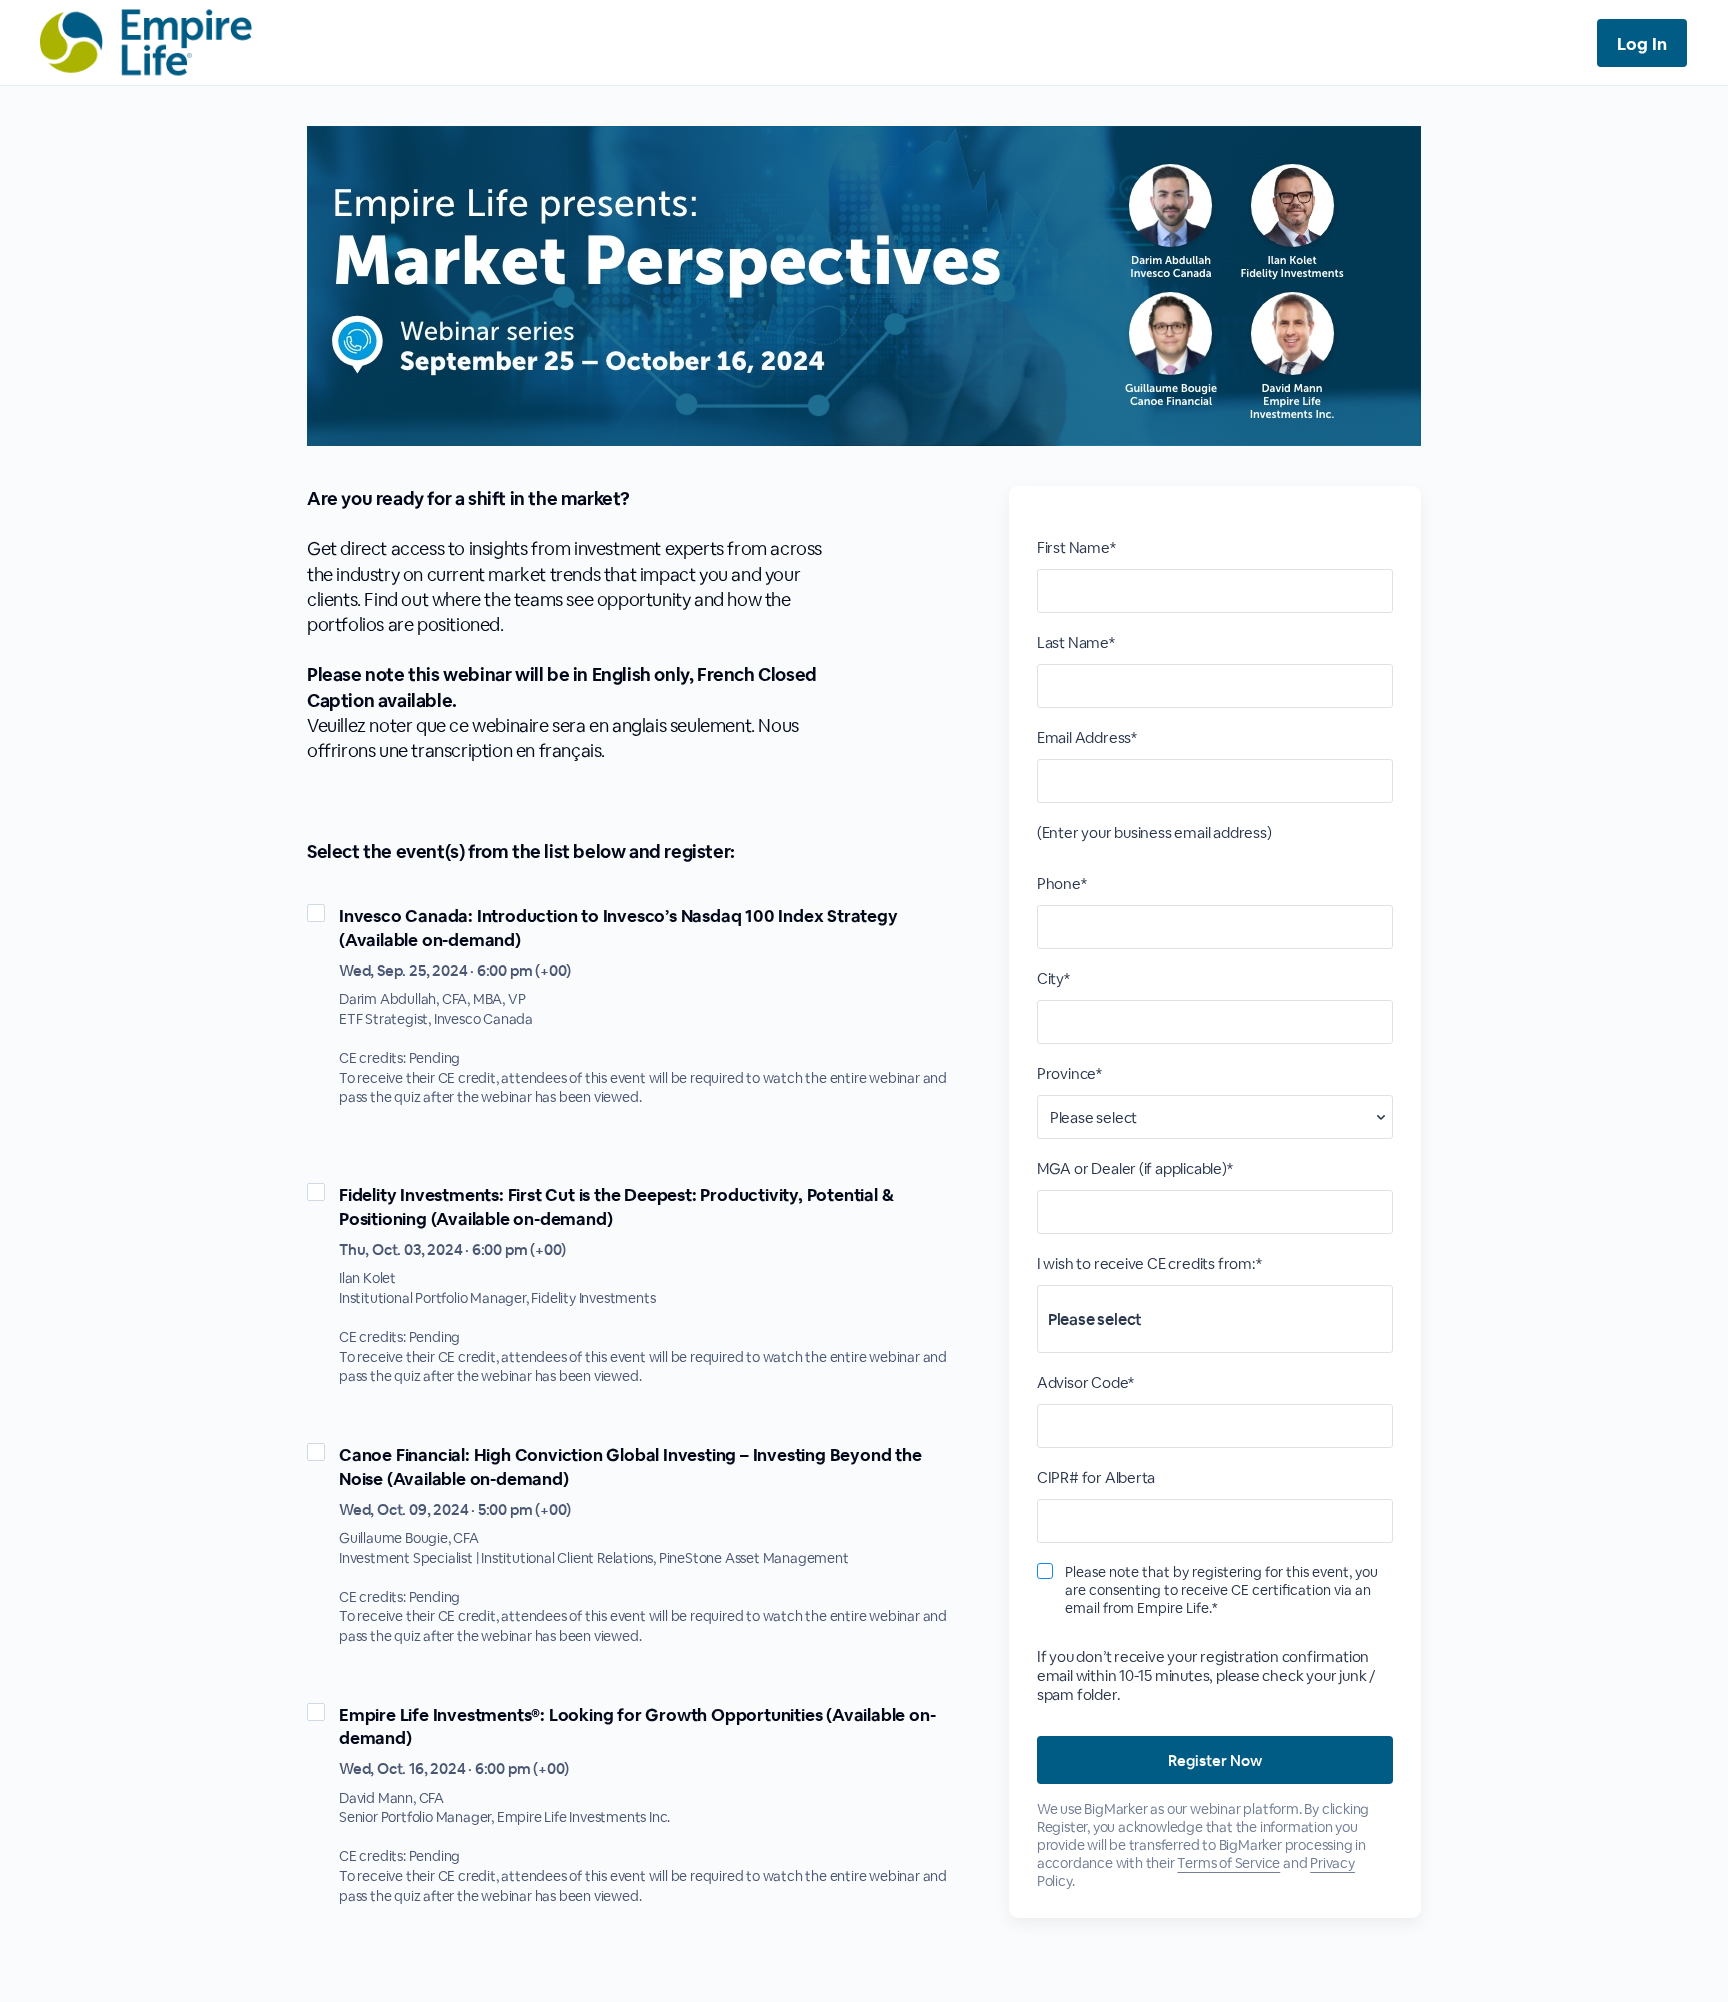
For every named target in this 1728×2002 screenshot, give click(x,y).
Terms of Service (1228, 1863)
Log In (1642, 44)
